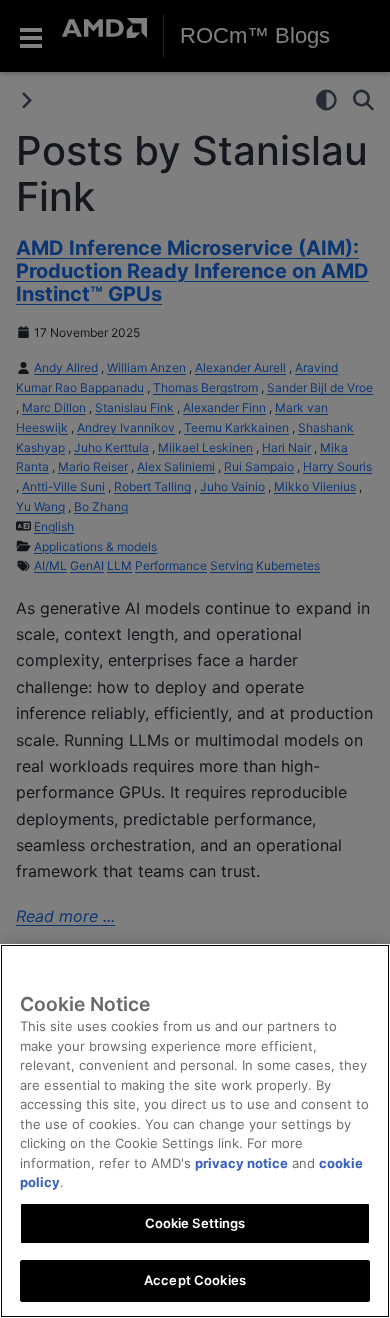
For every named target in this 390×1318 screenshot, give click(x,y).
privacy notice (241, 1163)
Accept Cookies (195, 1280)
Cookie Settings (195, 1223)
